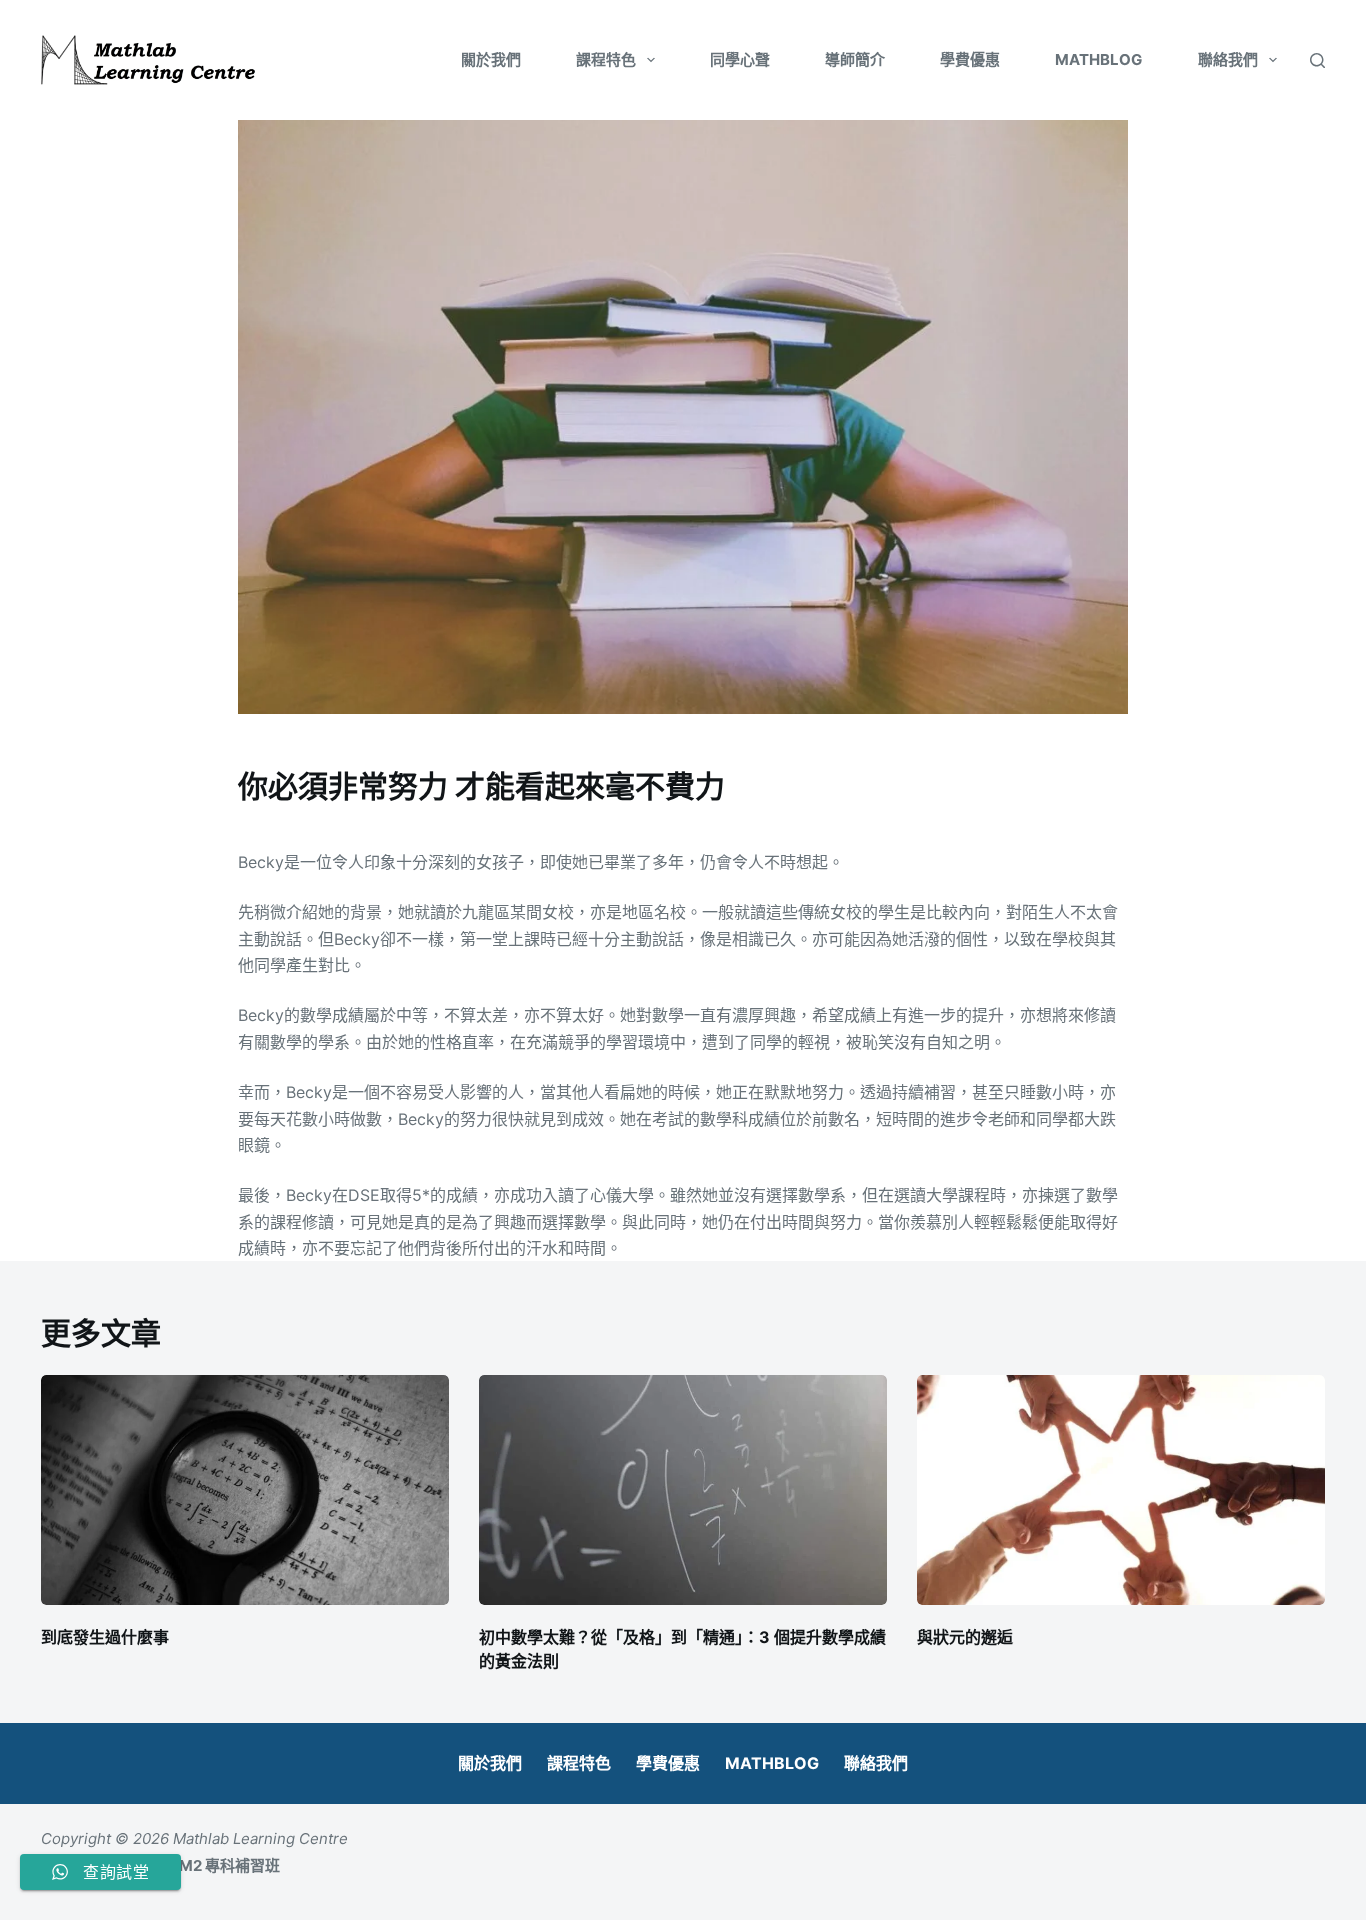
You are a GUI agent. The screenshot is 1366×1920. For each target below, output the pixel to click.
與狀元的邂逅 (965, 1637)
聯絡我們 (1228, 59)
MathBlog (1098, 59)
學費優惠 (970, 59)
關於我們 (491, 59)
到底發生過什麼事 (105, 1637)
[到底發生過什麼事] (245, 1490)
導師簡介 (855, 59)
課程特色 (606, 59)
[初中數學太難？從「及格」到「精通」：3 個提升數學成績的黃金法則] (683, 1490)
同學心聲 (740, 59)
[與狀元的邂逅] (1121, 1490)
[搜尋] (1317, 60)
